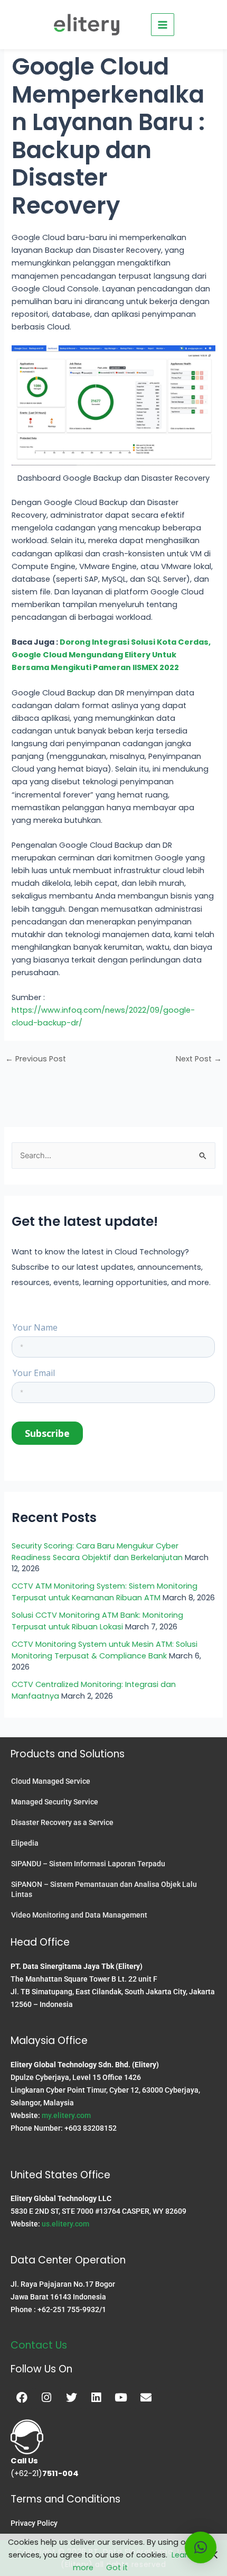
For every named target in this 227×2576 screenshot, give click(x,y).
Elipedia (25, 1843)
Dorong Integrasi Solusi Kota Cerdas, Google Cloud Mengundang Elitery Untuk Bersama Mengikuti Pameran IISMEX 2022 (111, 655)
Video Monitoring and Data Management (79, 1915)
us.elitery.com (65, 2224)
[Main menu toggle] (163, 25)
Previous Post (36, 1059)
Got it (117, 2568)
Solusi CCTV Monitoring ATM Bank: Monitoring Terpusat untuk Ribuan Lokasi (97, 1621)
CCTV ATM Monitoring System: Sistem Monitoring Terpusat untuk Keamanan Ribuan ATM (105, 1592)
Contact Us (39, 2345)
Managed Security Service (55, 1802)
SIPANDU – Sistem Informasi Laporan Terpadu (88, 1864)
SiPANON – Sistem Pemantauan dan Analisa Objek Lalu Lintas (104, 1889)
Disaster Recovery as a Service (62, 1822)
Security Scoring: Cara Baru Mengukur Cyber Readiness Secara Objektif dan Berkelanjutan (97, 1552)
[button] (201, 2547)
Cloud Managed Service (51, 1781)
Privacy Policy (34, 2523)
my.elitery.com (66, 2115)
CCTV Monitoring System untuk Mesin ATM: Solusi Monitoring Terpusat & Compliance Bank (105, 1650)
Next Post (199, 1059)
